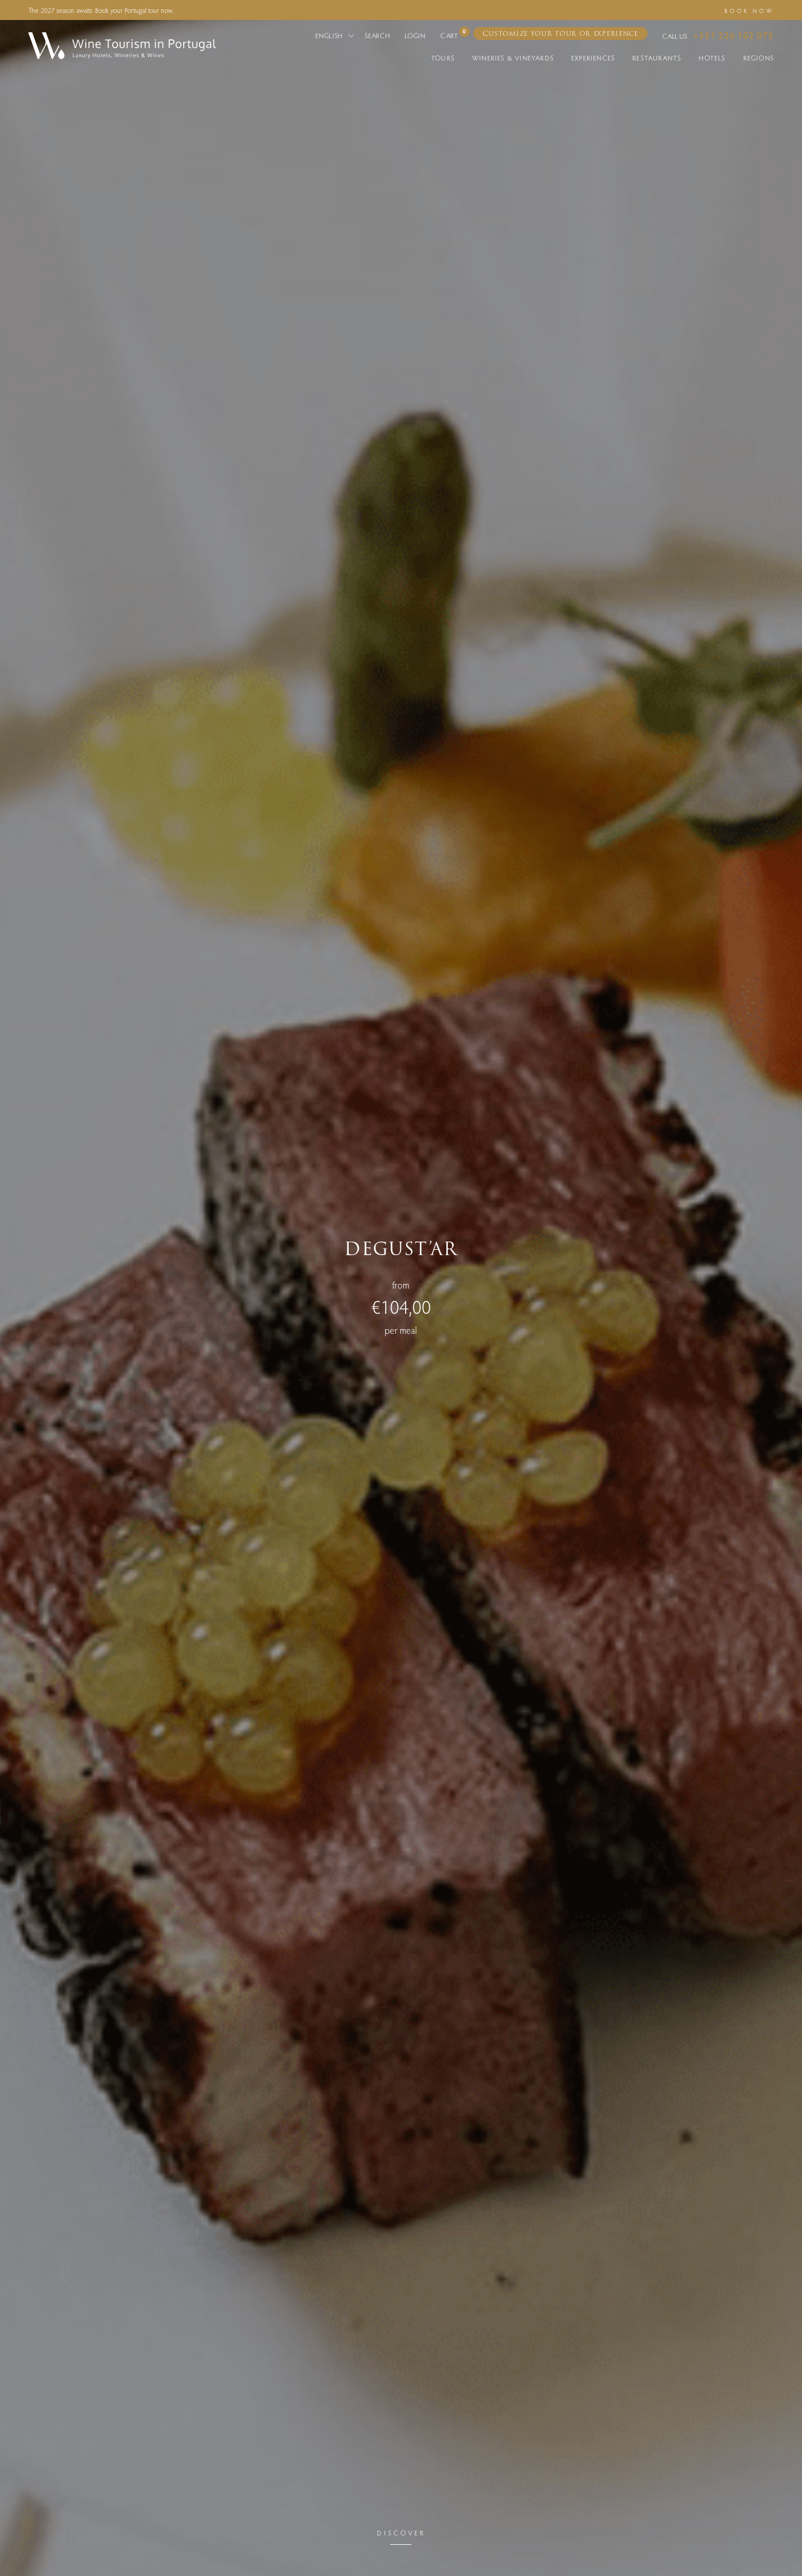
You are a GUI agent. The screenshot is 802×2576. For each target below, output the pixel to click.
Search (377, 35)
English (330, 35)
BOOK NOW (749, 11)
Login (415, 35)
